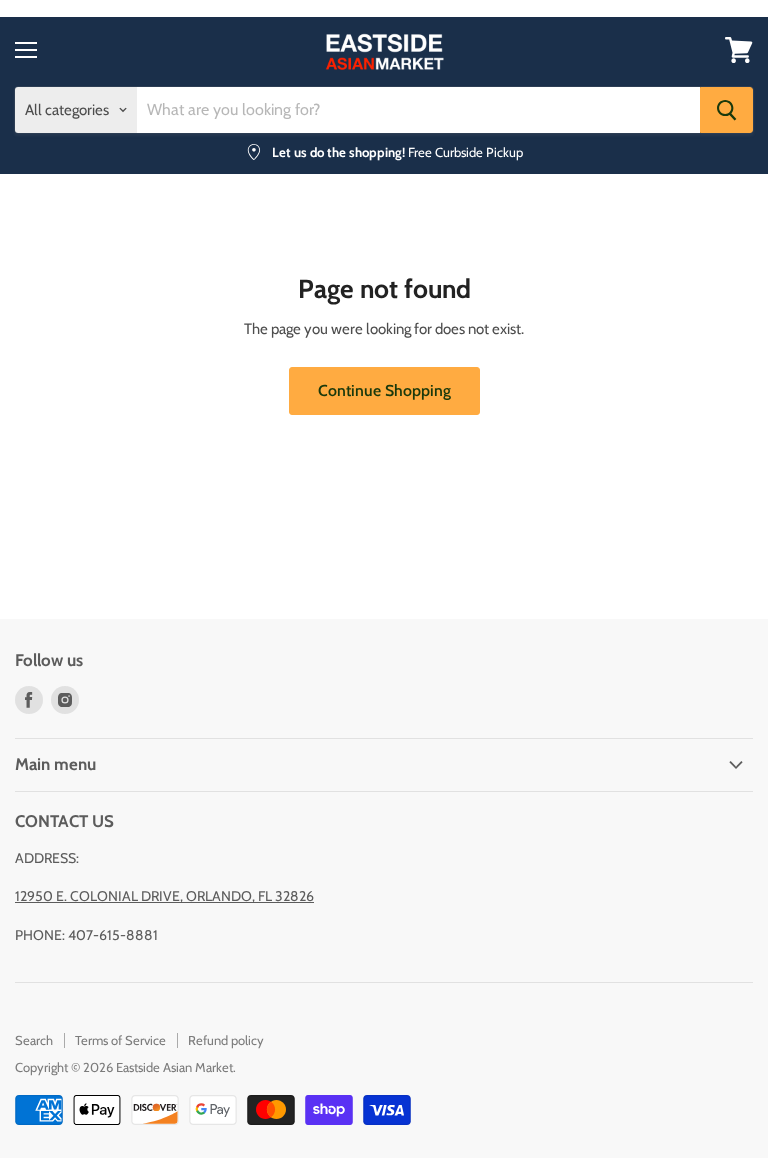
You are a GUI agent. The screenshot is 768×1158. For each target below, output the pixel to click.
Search (34, 1040)
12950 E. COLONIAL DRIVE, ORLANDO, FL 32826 (164, 896)
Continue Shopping (384, 390)
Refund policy (226, 1040)
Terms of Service (120, 1040)
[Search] (726, 110)
